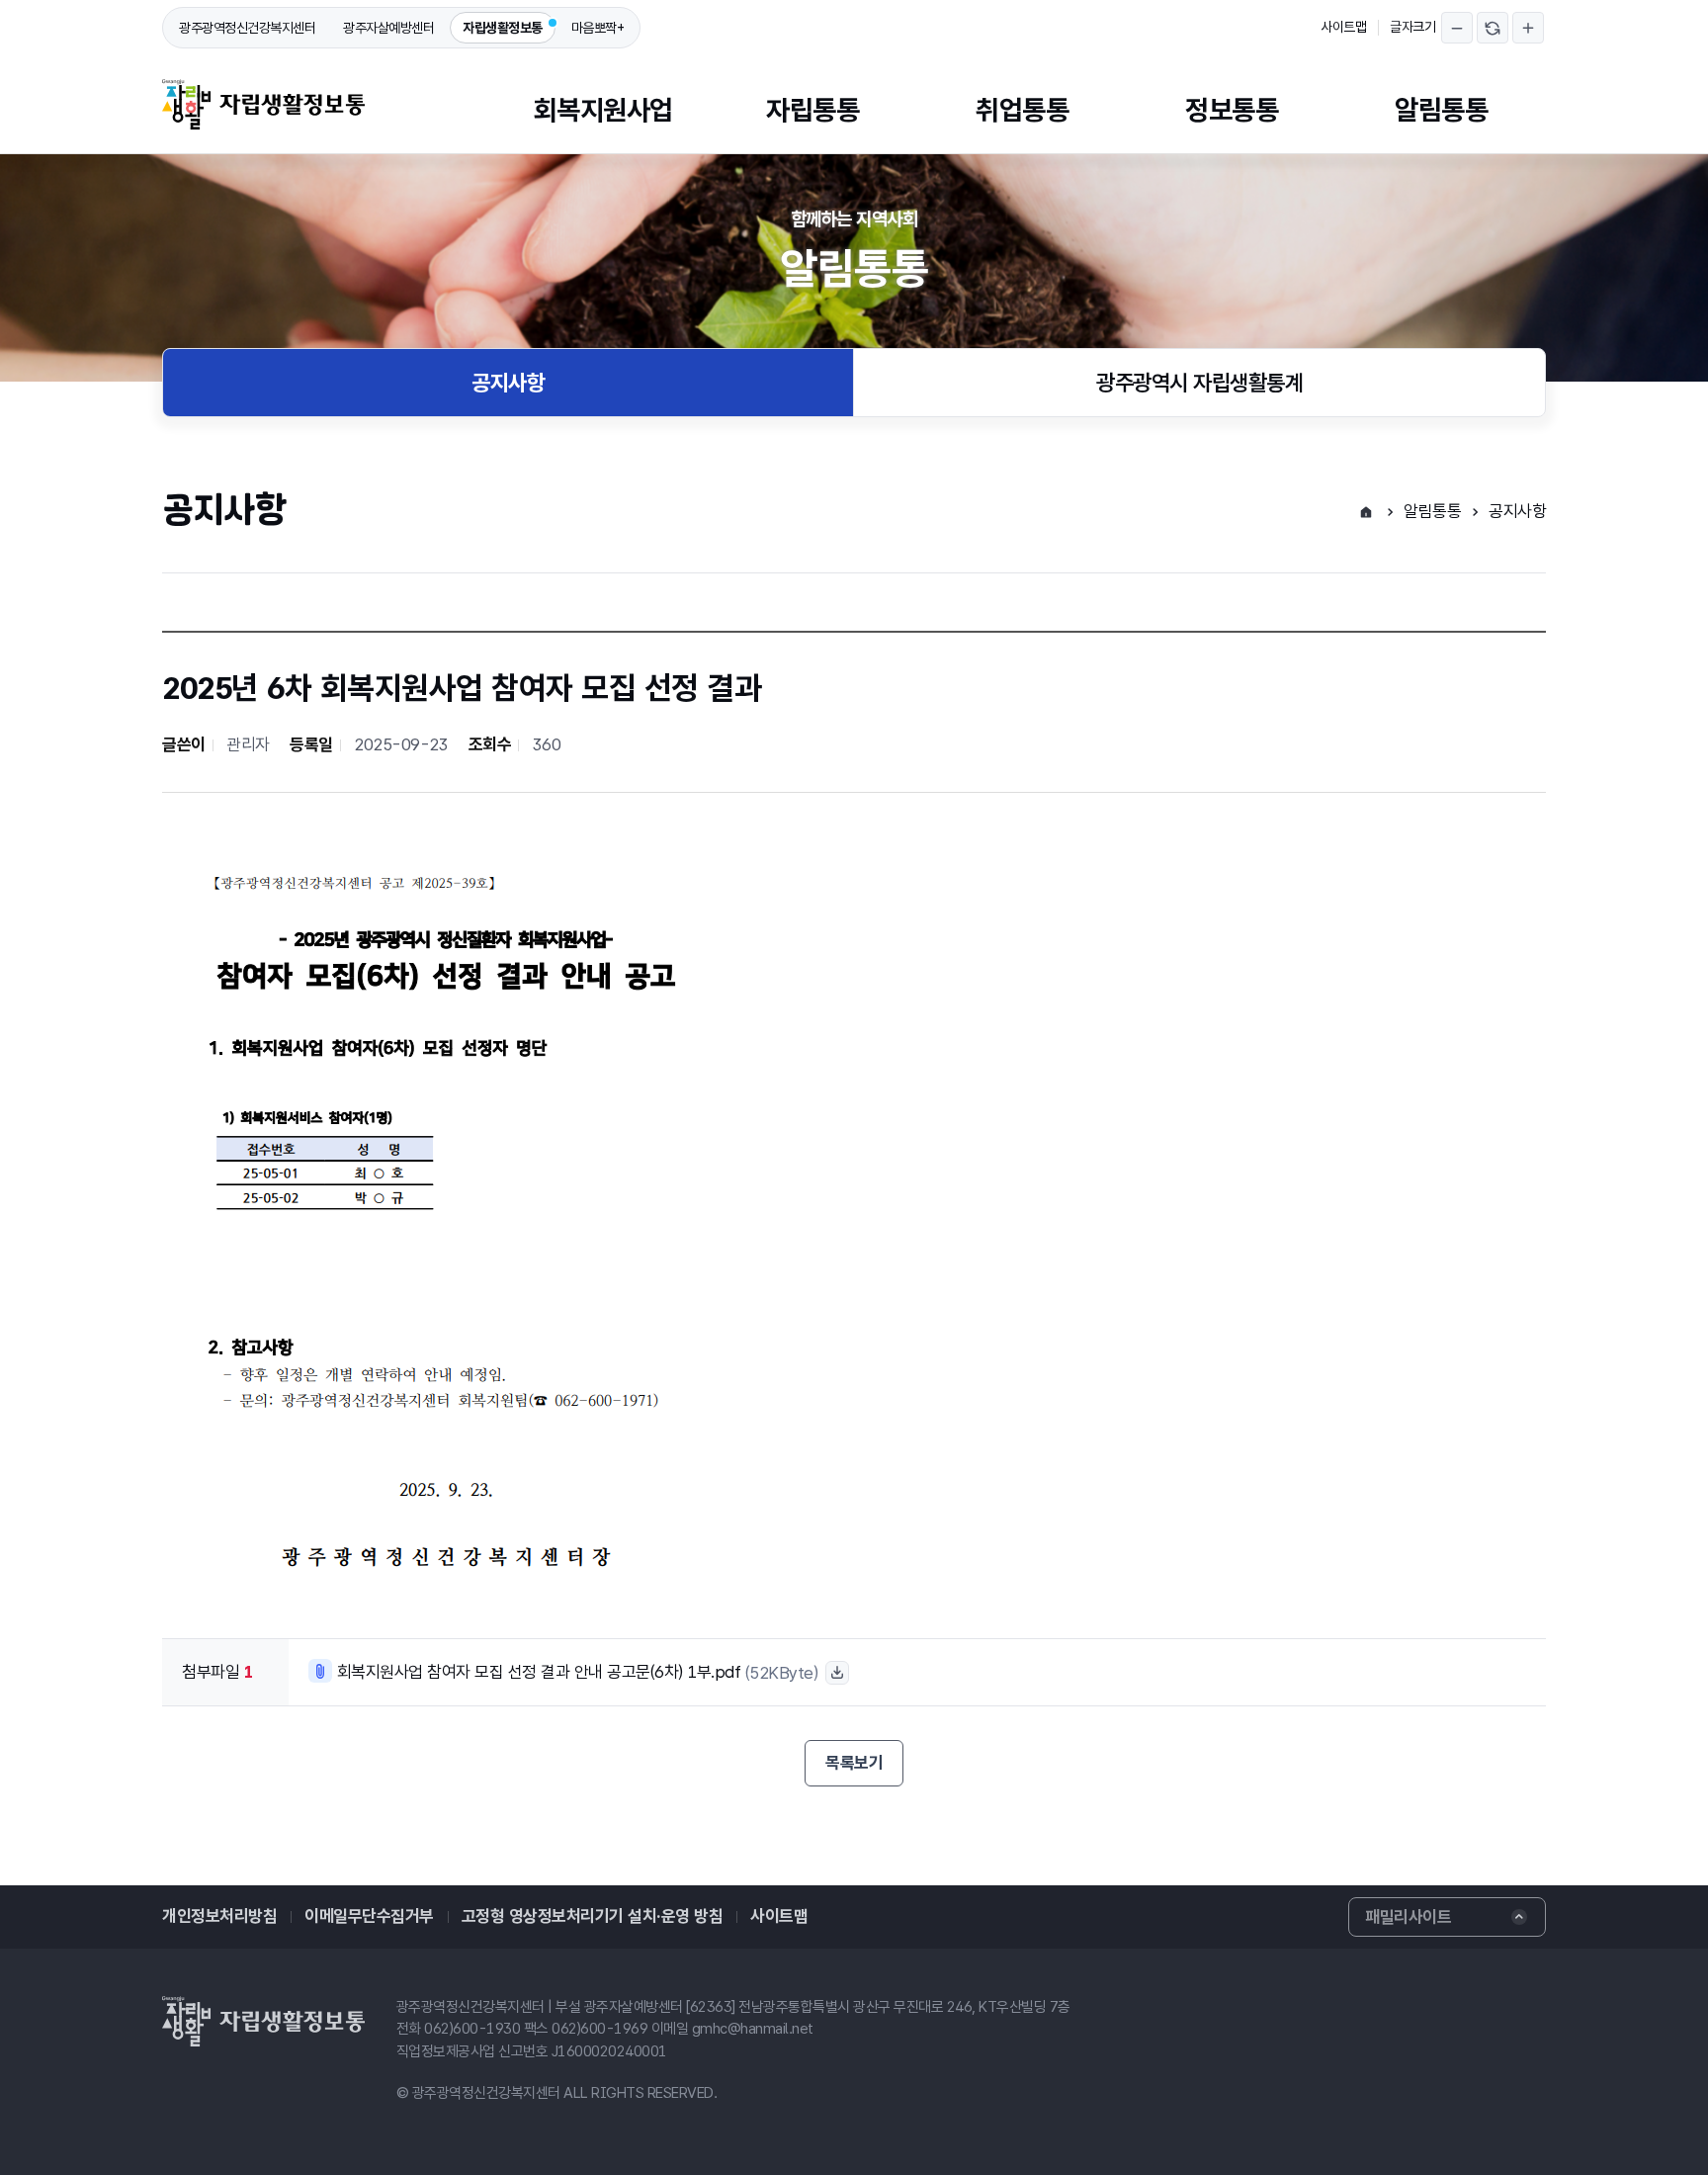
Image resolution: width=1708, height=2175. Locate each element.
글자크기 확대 (1528, 28)
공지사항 (508, 383)
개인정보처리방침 (219, 1916)
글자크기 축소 (1457, 28)
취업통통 (1022, 110)
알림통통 (1441, 110)
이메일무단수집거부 (369, 1916)
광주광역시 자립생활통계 (1199, 383)
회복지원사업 (603, 110)
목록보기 (854, 1763)
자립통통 (812, 110)
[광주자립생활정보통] (263, 104)
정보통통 (1232, 110)
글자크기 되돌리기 (1493, 28)
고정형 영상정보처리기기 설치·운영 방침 (593, 1916)
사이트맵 (1343, 27)
